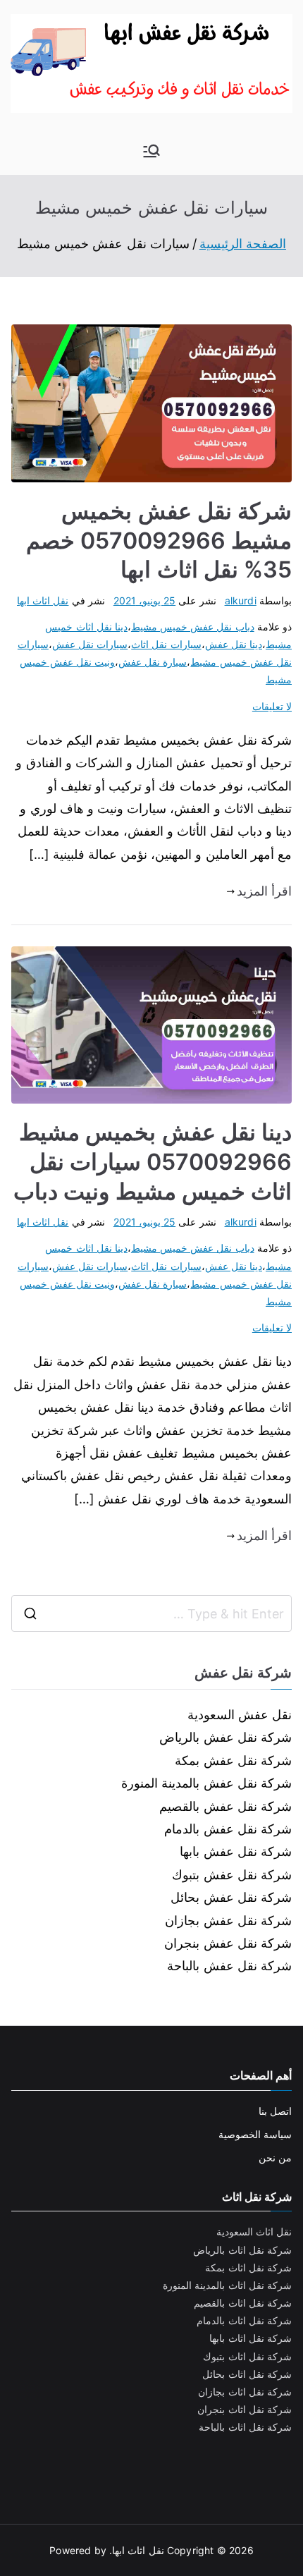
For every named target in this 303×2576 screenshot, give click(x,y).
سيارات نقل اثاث (166, 644)
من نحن (275, 2157)
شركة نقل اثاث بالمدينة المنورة (227, 2285)
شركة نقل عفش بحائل (231, 1897)
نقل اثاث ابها (43, 600)
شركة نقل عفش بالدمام (228, 1829)
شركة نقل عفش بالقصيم (225, 1806)
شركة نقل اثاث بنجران (245, 2409)
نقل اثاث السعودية (254, 2232)
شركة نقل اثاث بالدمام (244, 2320)
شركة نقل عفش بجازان (228, 1921)
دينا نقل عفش (234, 644)
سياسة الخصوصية (255, 2134)
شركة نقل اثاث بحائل (247, 2374)
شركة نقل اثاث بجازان (245, 2392)
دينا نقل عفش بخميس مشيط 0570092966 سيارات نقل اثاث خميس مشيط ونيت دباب (153, 1161)
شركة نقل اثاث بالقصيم (243, 2303)
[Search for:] (151, 1613)
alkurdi (241, 600)
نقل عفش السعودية (240, 1715)
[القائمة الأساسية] (151, 151)
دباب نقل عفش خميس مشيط (193, 627)
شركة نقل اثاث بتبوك (247, 2356)
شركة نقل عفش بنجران (228, 1943)
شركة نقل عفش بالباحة (229, 1966)
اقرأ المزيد (264, 891)
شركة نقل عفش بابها (236, 1851)
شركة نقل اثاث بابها (251, 2338)
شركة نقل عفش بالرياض (225, 1737)
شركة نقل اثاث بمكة (248, 2267)
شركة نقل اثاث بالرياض (242, 2250)
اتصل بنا (275, 2111)
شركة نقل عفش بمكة (233, 1760)
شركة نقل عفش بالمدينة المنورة (206, 1783)
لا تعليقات (272, 706)
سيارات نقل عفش (90, 644)
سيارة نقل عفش (153, 662)
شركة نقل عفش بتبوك (232, 1875)
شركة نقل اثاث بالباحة (245, 2427)
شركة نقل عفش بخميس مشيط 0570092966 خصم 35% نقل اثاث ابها (159, 540)
